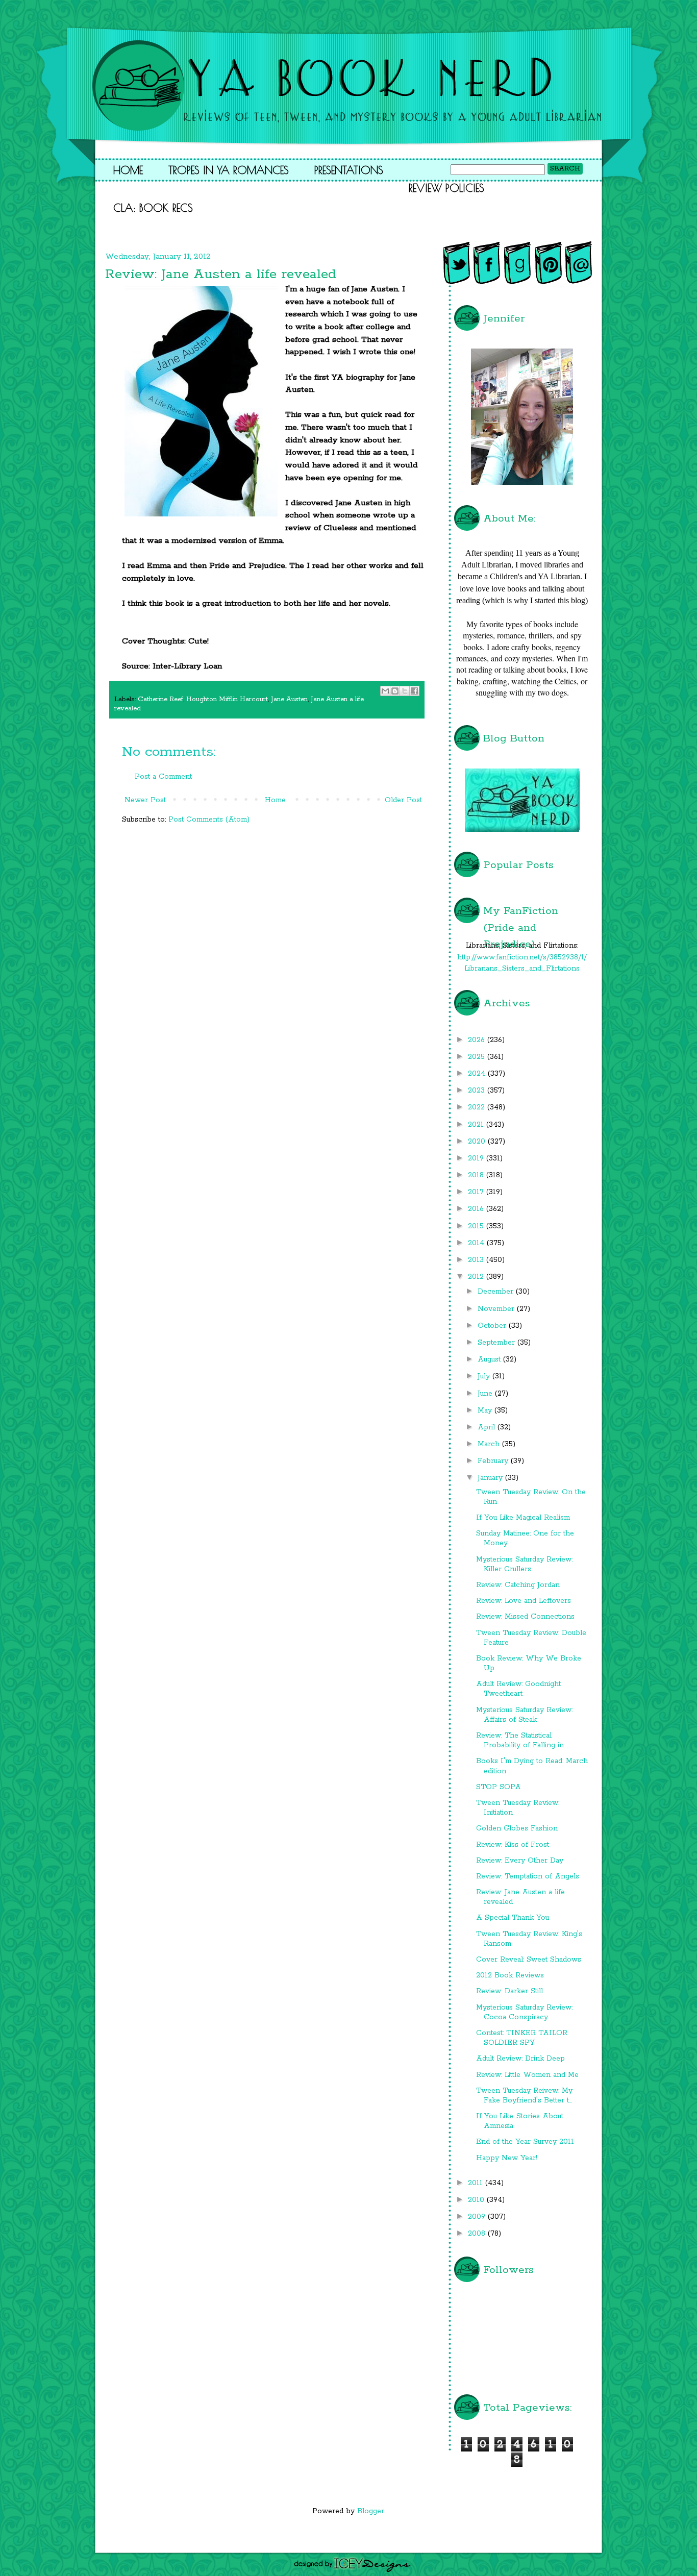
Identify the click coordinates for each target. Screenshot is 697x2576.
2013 (477, 1260)
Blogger (371, 2511)
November (497, 1309)
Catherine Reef (160, 699)
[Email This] (385, 691)
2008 (478, 2234)
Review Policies (446, 188)
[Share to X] (405, 691)
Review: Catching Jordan (518, 1585)
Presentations (349, 170)
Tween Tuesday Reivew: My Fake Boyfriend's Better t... (524, 2096)
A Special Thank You (513, 1918)
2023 (478, 1091)
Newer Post (145, 800)
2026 (478, 1040)
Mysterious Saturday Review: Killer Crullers (524, 1564)
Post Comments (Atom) (209, 820)
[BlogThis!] (395, 691)
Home (128, 170)
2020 (478, 1142)
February (494, 1461)
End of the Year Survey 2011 (525, 2142)
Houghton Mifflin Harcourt (227, 699)
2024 (478, 1074)
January (491, 1478)
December (497, 1292)
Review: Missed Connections (525, 1617)
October (493, 1326)
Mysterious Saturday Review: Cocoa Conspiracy (524, 2012)
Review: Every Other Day (520, 1861)
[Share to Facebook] (414, 691)
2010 (477, 2200)
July (485, 1376)
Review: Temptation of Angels (528, 1876)
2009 (478, 2217)
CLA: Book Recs (153, 208)
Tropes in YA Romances (229, 170)
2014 (477, 1243)
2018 (477, 1175)
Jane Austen (289, 699)
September (497, 1343)
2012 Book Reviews (510, 1975)
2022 (478, 1107)
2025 (478, 1057)
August (490, 1359)
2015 (477, 1226)
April (488, 1427)
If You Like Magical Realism (523, 1518)
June (486, 1394)
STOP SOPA (499, 1787)
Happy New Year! (507, 2158)
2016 (477, 1209)
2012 (477, 1277)
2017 (477, 1192)
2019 (477, 1158)
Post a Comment (163, 777)
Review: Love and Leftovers (524, 1601)
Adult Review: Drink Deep (520, 2059)
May (486, 1410)
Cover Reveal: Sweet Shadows (529, 1960)
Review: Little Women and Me (527, 2075)
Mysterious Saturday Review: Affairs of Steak (524, 1715)
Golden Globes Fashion (517, 1828)
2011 (477, 2183)
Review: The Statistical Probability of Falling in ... (523, 1740)
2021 (477, 1125)
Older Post (403, 800)
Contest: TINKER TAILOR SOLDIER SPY (522, 2038)
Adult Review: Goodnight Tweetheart (518, 1689)
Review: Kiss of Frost (513, 1845)
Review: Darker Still (509, 1991)
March (490, 1444)
